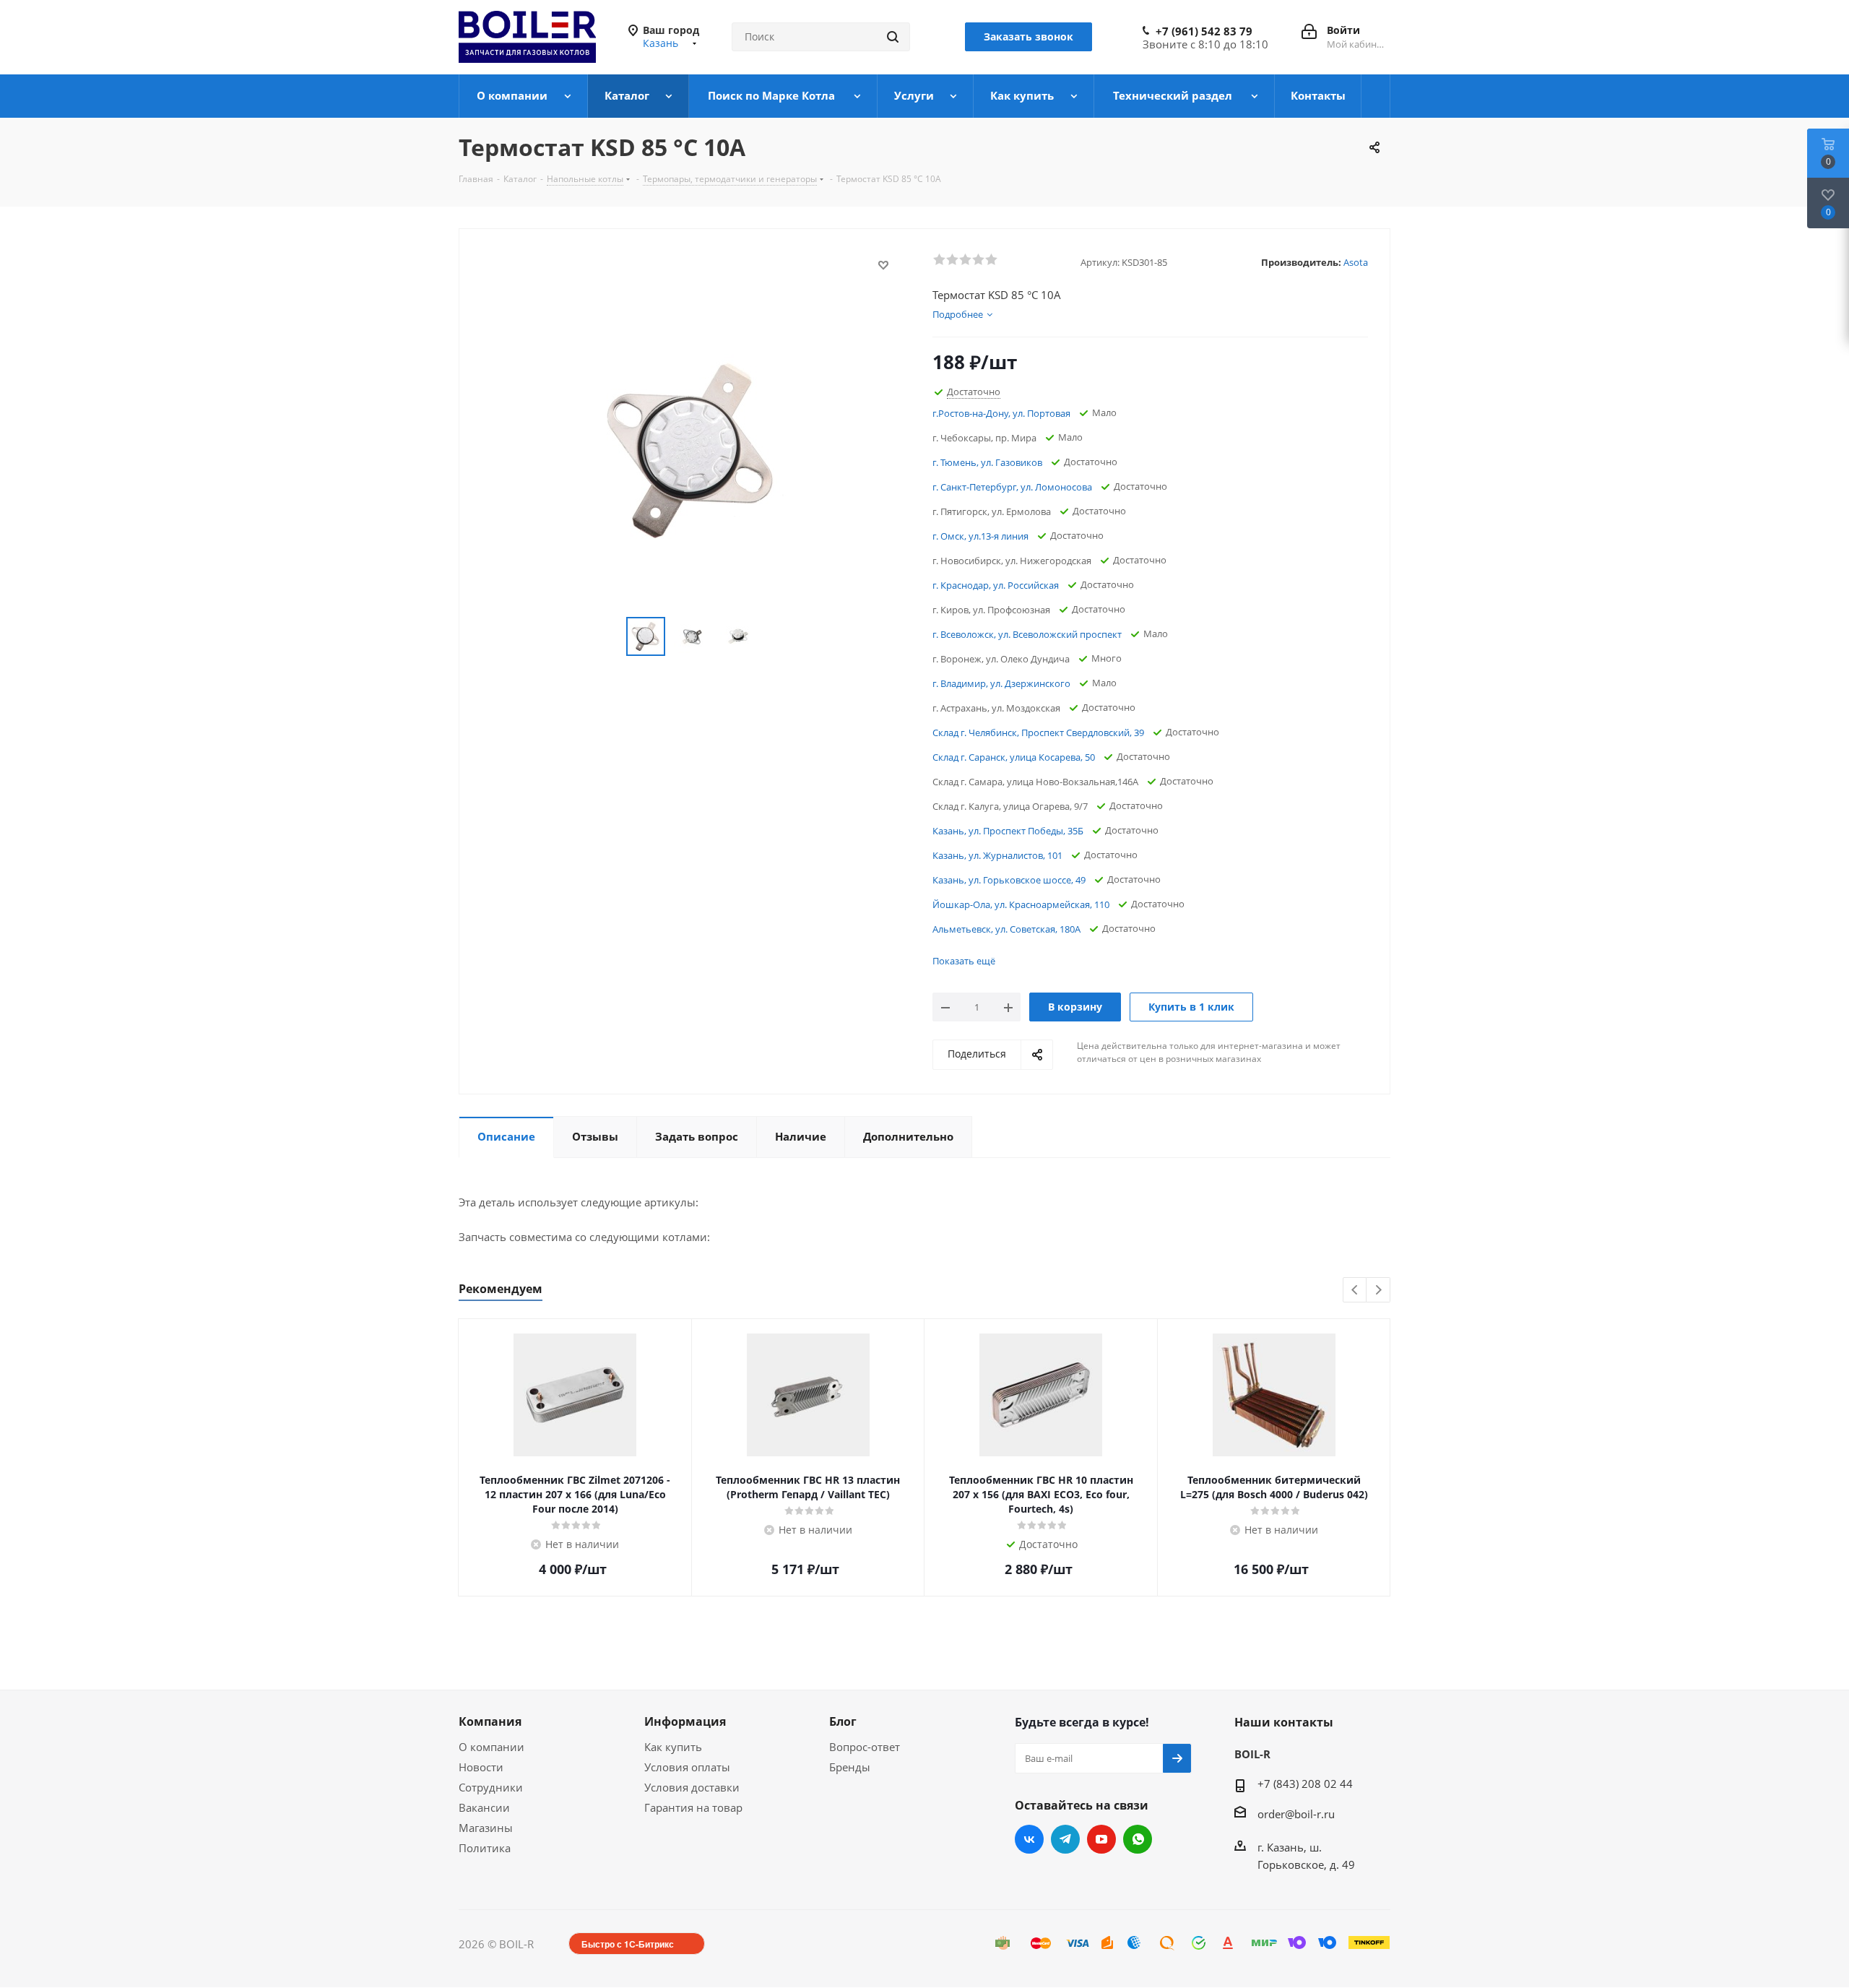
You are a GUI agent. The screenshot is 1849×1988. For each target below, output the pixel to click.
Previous (1355, 1291)
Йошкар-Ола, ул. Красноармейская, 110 (1021, 904)
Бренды (850, 1767)
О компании (492, 1747)
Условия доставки (692, 1787)
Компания (490, 1721)
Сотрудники (491, 1787)
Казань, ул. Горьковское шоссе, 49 (1009, 880)
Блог (843, 1721)
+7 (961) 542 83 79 (1204, 31)
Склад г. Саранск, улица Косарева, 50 (1014, 757)
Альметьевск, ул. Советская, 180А (1006, 929)
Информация (685, 1721)
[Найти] (893, 37)
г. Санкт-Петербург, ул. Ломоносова (1012, 487)
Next (1378, 1291)
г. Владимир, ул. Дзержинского (1001, 683)
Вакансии (484, 1807)
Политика (485, 1848)
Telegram (1065, 1839)
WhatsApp (1138, 1839)
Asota (1356, 262)
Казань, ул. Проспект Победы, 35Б (1008, 831)
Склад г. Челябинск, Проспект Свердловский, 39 (1038, 732)
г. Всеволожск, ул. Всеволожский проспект (1027, 634)
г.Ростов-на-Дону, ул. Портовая (1001, 413)
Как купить (673, 1747)
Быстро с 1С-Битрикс (628, 1944)
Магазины (486, 1828)
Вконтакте (1029, 1839)
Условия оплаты (687, 1767)
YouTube (1101, 1839)
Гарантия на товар (693, 1807)
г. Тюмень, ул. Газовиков (987, 462)
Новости (481, 1767)
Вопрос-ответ (865, 1747)
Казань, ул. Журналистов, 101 (997, 855)
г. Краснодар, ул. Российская (996, 585)
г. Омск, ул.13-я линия (980, 536)
